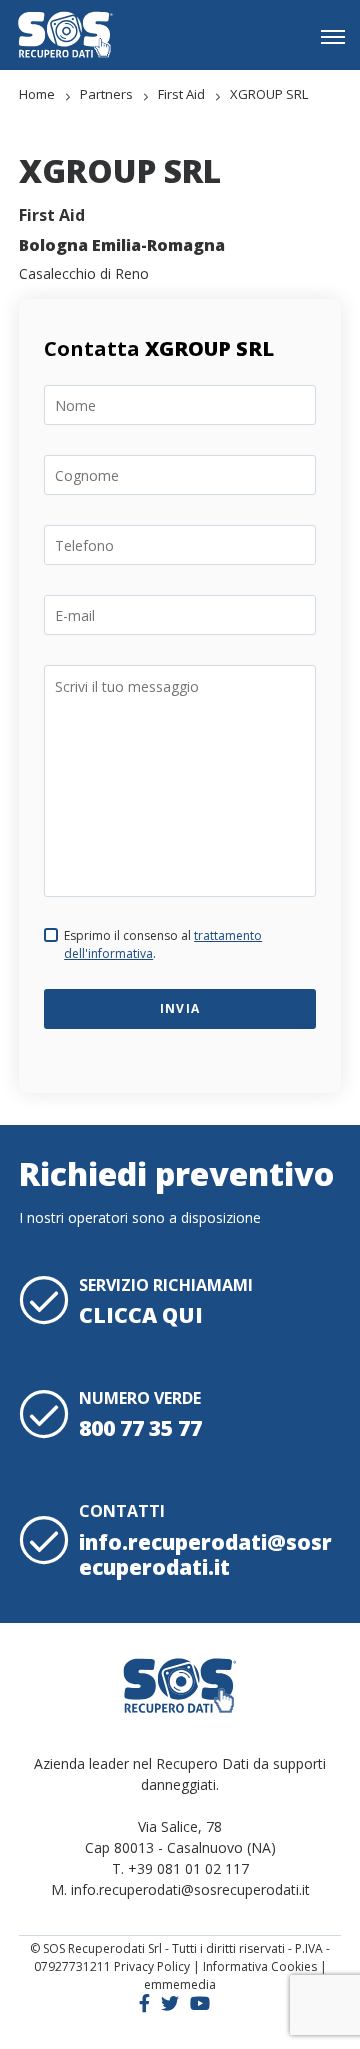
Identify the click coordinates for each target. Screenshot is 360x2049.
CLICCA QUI (141, 1315)
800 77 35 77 (140, 1428)
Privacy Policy (152, 1966)
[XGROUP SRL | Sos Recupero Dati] (65, 34)
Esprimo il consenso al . (163, 944)
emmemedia (180, 1984)
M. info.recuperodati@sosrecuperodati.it (180, 1889)
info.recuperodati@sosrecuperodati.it (205, 1554)
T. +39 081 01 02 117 (180, 1868)
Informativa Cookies (260, 1966)
